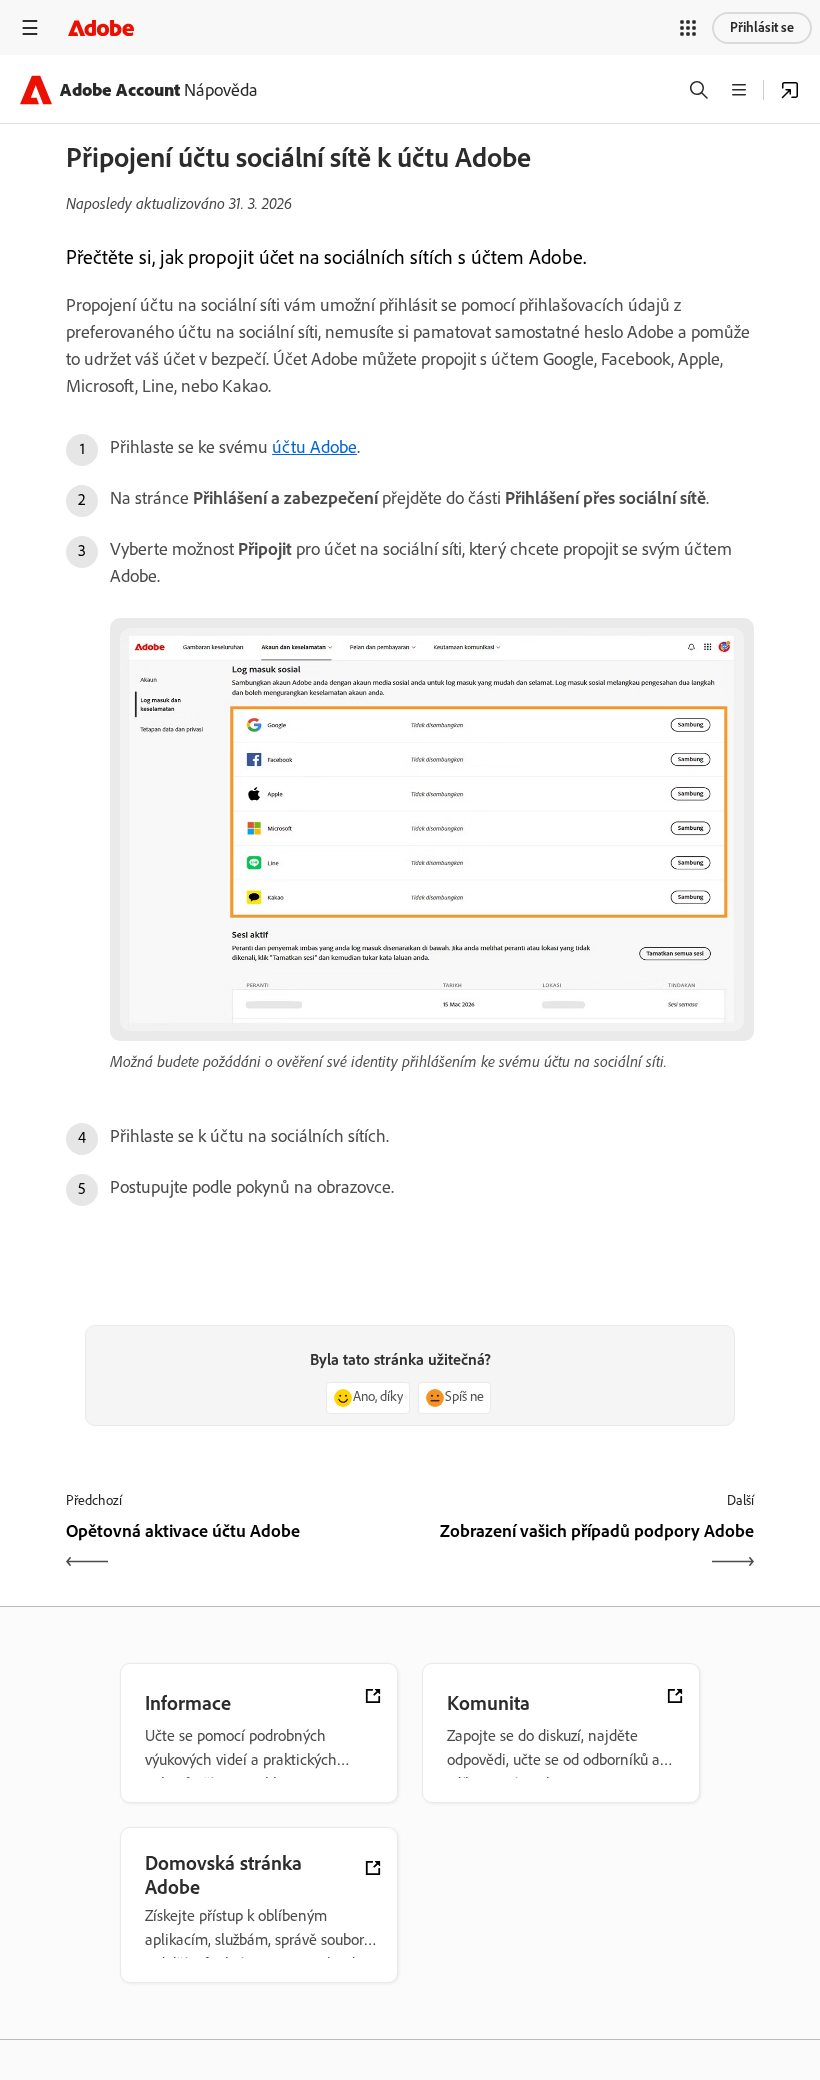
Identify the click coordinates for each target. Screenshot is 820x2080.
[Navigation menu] (30, 27)
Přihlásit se (762, 27)
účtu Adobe (314, 447)
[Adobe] (101, 27)
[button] (688, 28)
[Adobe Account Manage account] (790, 90)
